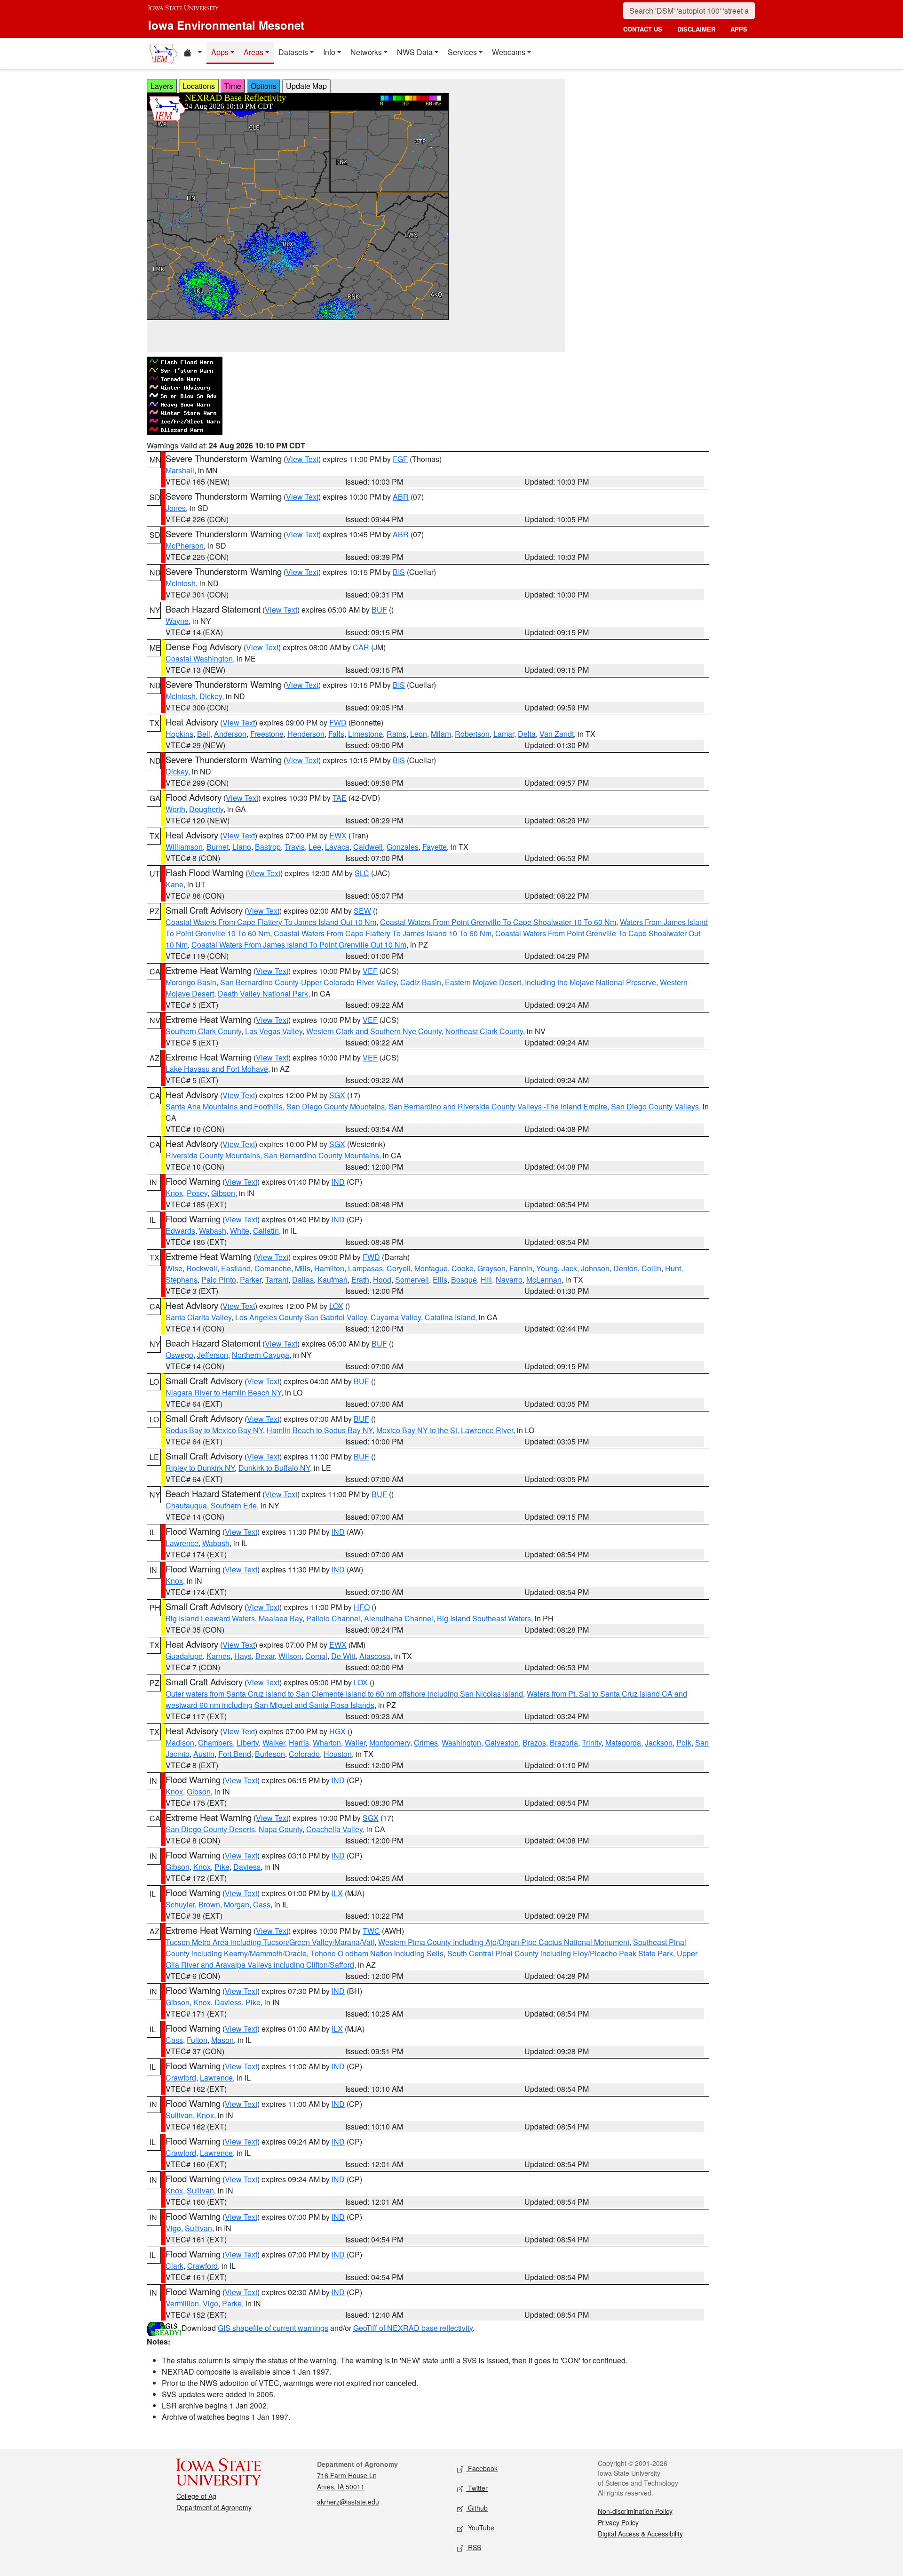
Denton (626, 1268)
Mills (303, 1268)
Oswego (179, 1355)
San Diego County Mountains (336, 1106)
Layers (162, 86)
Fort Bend (235, 1754)
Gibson (223, 1193)
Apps (220, 52)
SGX (337, 1095)
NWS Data (415, 52)
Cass (262, 1904)
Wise (174, 1268)
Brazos (534, 1743)
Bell (204, 734)
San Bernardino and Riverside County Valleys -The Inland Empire (498, 1106)
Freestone (267, 734)
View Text (302, 459)
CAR (361, 647)
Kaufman (333, 1280)
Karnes (218, 1656)
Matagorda (623, 1743)
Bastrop (268, 847)
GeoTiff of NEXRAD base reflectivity (413, 2328)
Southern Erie (234, 1505)
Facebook (482, 2468)
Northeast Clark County (484, 1031)
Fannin (521, 1268)
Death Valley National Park (263, 993)
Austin (204, 1754)
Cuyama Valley (396, 1317)
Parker (251, 1280)
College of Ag (196, 2496)
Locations (199, 86)
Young (547, 1268)
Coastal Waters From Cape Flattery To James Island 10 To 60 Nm (383, 933)
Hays (243, 1656)
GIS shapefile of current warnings (273, 2328)
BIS (399, 572)
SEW (362, 911)
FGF (400, 459)
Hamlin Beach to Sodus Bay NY (320, 1430)
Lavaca (337, 847)
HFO (362, 1607)
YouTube (480, 2528)
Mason (222, 2040)
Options (264, 86)
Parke (232, 2303)
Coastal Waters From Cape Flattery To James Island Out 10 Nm (271, 922)
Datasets (293, 52)
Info (329, 52)
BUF (379, 610)
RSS (474, 2547)
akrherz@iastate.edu (348, 2502)
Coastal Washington (199, 658)
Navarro (509, 1280)
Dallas (303, 1280)
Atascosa (375, 1656)
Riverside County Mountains (213, 1155)
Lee (315, 847)
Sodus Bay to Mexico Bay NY (214, 1430)
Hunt (673, 1268)
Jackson (659, 1743)
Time (233, 86)
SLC (362, 873)
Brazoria (564, 1743)
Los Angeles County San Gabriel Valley (301, 1317)
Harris (299, 1743)
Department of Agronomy (214, 2507)
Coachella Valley (334, 1829)
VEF (370, 971)
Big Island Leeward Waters (210, 1618)
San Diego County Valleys (655, 1106)
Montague (431, 1268)
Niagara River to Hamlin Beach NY (223, 1392)
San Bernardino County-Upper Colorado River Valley (308, 982)
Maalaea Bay (281, 1618)
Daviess (247, 1867)
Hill (486, 1280)
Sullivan (179, 2115)
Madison (180, 1743)
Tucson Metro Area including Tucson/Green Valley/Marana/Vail (270, 1942)
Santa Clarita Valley (198, 1317)
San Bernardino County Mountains (321, 1155)
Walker (274, 1743)
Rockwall (202, 1268)
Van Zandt (557, 734)
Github (477, 2508)
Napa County (281, 1829)
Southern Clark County (203, 1031)
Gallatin (266, 1231)
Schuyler (180, 1904)
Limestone (365, 734)
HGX (337, 1731)
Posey (197, 1193)
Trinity (592, 1743)
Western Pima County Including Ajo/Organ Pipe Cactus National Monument (504, 1942)
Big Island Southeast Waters (484, 1618)
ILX (337, 1893)
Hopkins (179, 734)
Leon (419, 734)
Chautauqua (186, 1505)
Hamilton (329, 1268)
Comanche (273, 1268)
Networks (366, 52)
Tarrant (277, 1280)
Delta (527, 734)
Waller (355, 1743)
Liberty (248, 1743)
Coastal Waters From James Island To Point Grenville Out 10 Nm (299, 945)
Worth (175, 809)
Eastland (236, 1268)
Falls (336, 734)
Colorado (304, 1754)
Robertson (472, 734)
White (240, 1231)
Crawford (181, 2078)
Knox (174, 1193)
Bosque (464, 1280)
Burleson (270, 1754)
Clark (174, 2266)
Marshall (180, 470)
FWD (338, 722)
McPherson (185, 546)
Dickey (211, 696)
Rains (396, 734)
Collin (651, 1268)
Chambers (215, 1743)
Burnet (218, 847)
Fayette (435, 847)
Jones (176, 508)
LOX (336, 1306)
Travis (295, 847)
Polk (684, 1743)
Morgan (237, 1904)
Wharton (327, 1743)
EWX (338, 835)
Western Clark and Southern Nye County (374, 1031)
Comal (316, 1656)
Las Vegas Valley (274, 1031)
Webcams (509, 52)
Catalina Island (450, 1317)
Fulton (197, 2040)
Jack (569, 1268)
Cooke (463, 1268)
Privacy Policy (618, 2522)
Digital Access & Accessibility (640, 2534)
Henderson (306, 734)
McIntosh (181, 583)
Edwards (180, 1231)
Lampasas (365, 1268)
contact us (643, 29)
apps (739, 29)
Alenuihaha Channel (399, 1618)
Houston (338, 1754)
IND (338, 1182)
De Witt (343, 1656)
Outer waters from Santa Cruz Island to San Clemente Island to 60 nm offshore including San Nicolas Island (344, 1694)
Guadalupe (184, 1656)
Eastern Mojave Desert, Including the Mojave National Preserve (551, 982)
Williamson (184, 847)
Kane (174, 884)
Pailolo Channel (333, 1618)
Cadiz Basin (421, 982)
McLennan (544, 1280)
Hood (382, 1280)
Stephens (182, 1280)
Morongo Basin (191, 982)
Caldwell (368, 847)
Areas (253, 52)
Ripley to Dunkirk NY (200, 1468)
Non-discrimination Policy (635, 2511)
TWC (371, 1931)
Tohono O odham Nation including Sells (377, 1953)
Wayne (177, 621)
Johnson (595, 1268)
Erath (360, 1280)
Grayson (491, 1268)
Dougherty (206, 809)
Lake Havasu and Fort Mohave (217, 1069)
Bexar (265, 1656)
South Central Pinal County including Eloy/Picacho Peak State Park (560, 1953)
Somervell (412, 1280)
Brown (209, 1904)
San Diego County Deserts (210, 1829)
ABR (401, 497)
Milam (441, 734)
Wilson (290, 1656)
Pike (222, 1867)
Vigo (173, 2228)
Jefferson (213, 1355)
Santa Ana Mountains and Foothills (224, 1106)
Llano (242, 847)
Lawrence (182, 1543)
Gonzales (403, 847)
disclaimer (696, 29)
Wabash (213, 1231)
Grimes (426, 1743)
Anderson (230, 734)
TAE (340, 798)
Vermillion (182, 2303)
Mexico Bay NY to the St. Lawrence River (445, 1430)
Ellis (440, 1280)
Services (462, 52)
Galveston (502, 1743)
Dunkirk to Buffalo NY (274, 1468)
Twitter (477, 2488)
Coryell (399, 1268)
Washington (461, 1743)
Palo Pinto (219, 1280)
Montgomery (390, 1743)
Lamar (504, 734)
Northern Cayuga (261, 1355)
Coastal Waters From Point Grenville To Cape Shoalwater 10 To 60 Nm (498, 922)
